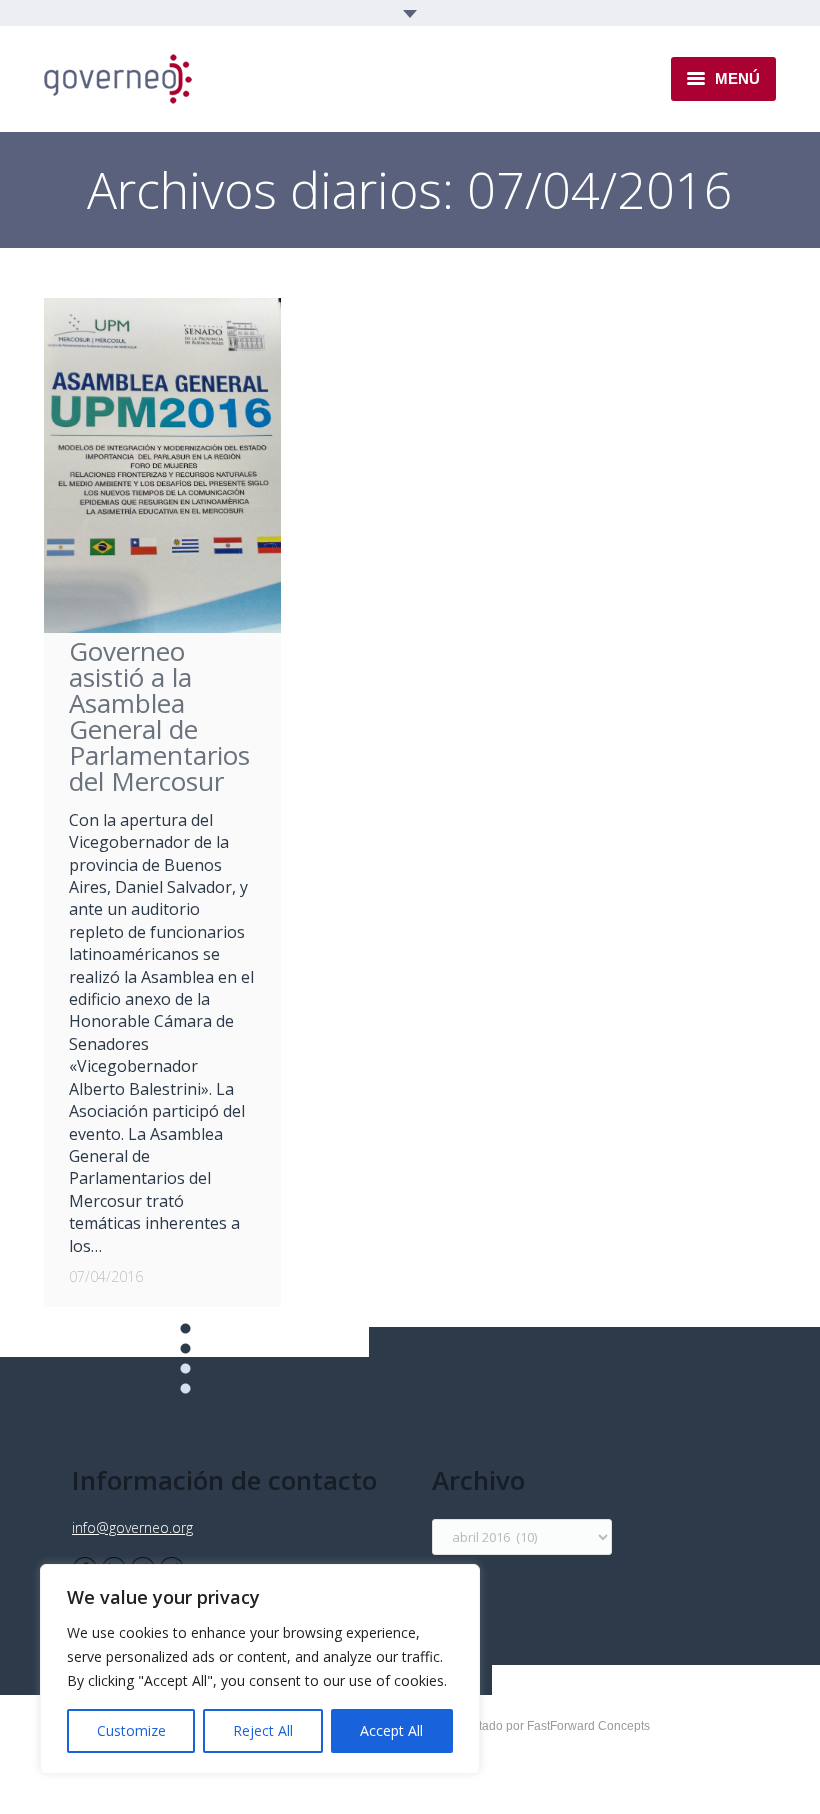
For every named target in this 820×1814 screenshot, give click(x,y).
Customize (131, 1730)
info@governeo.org (132, 1527)
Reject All (263, 1730)
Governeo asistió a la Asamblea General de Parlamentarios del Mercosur (159, 716)
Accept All (391, 1730)
